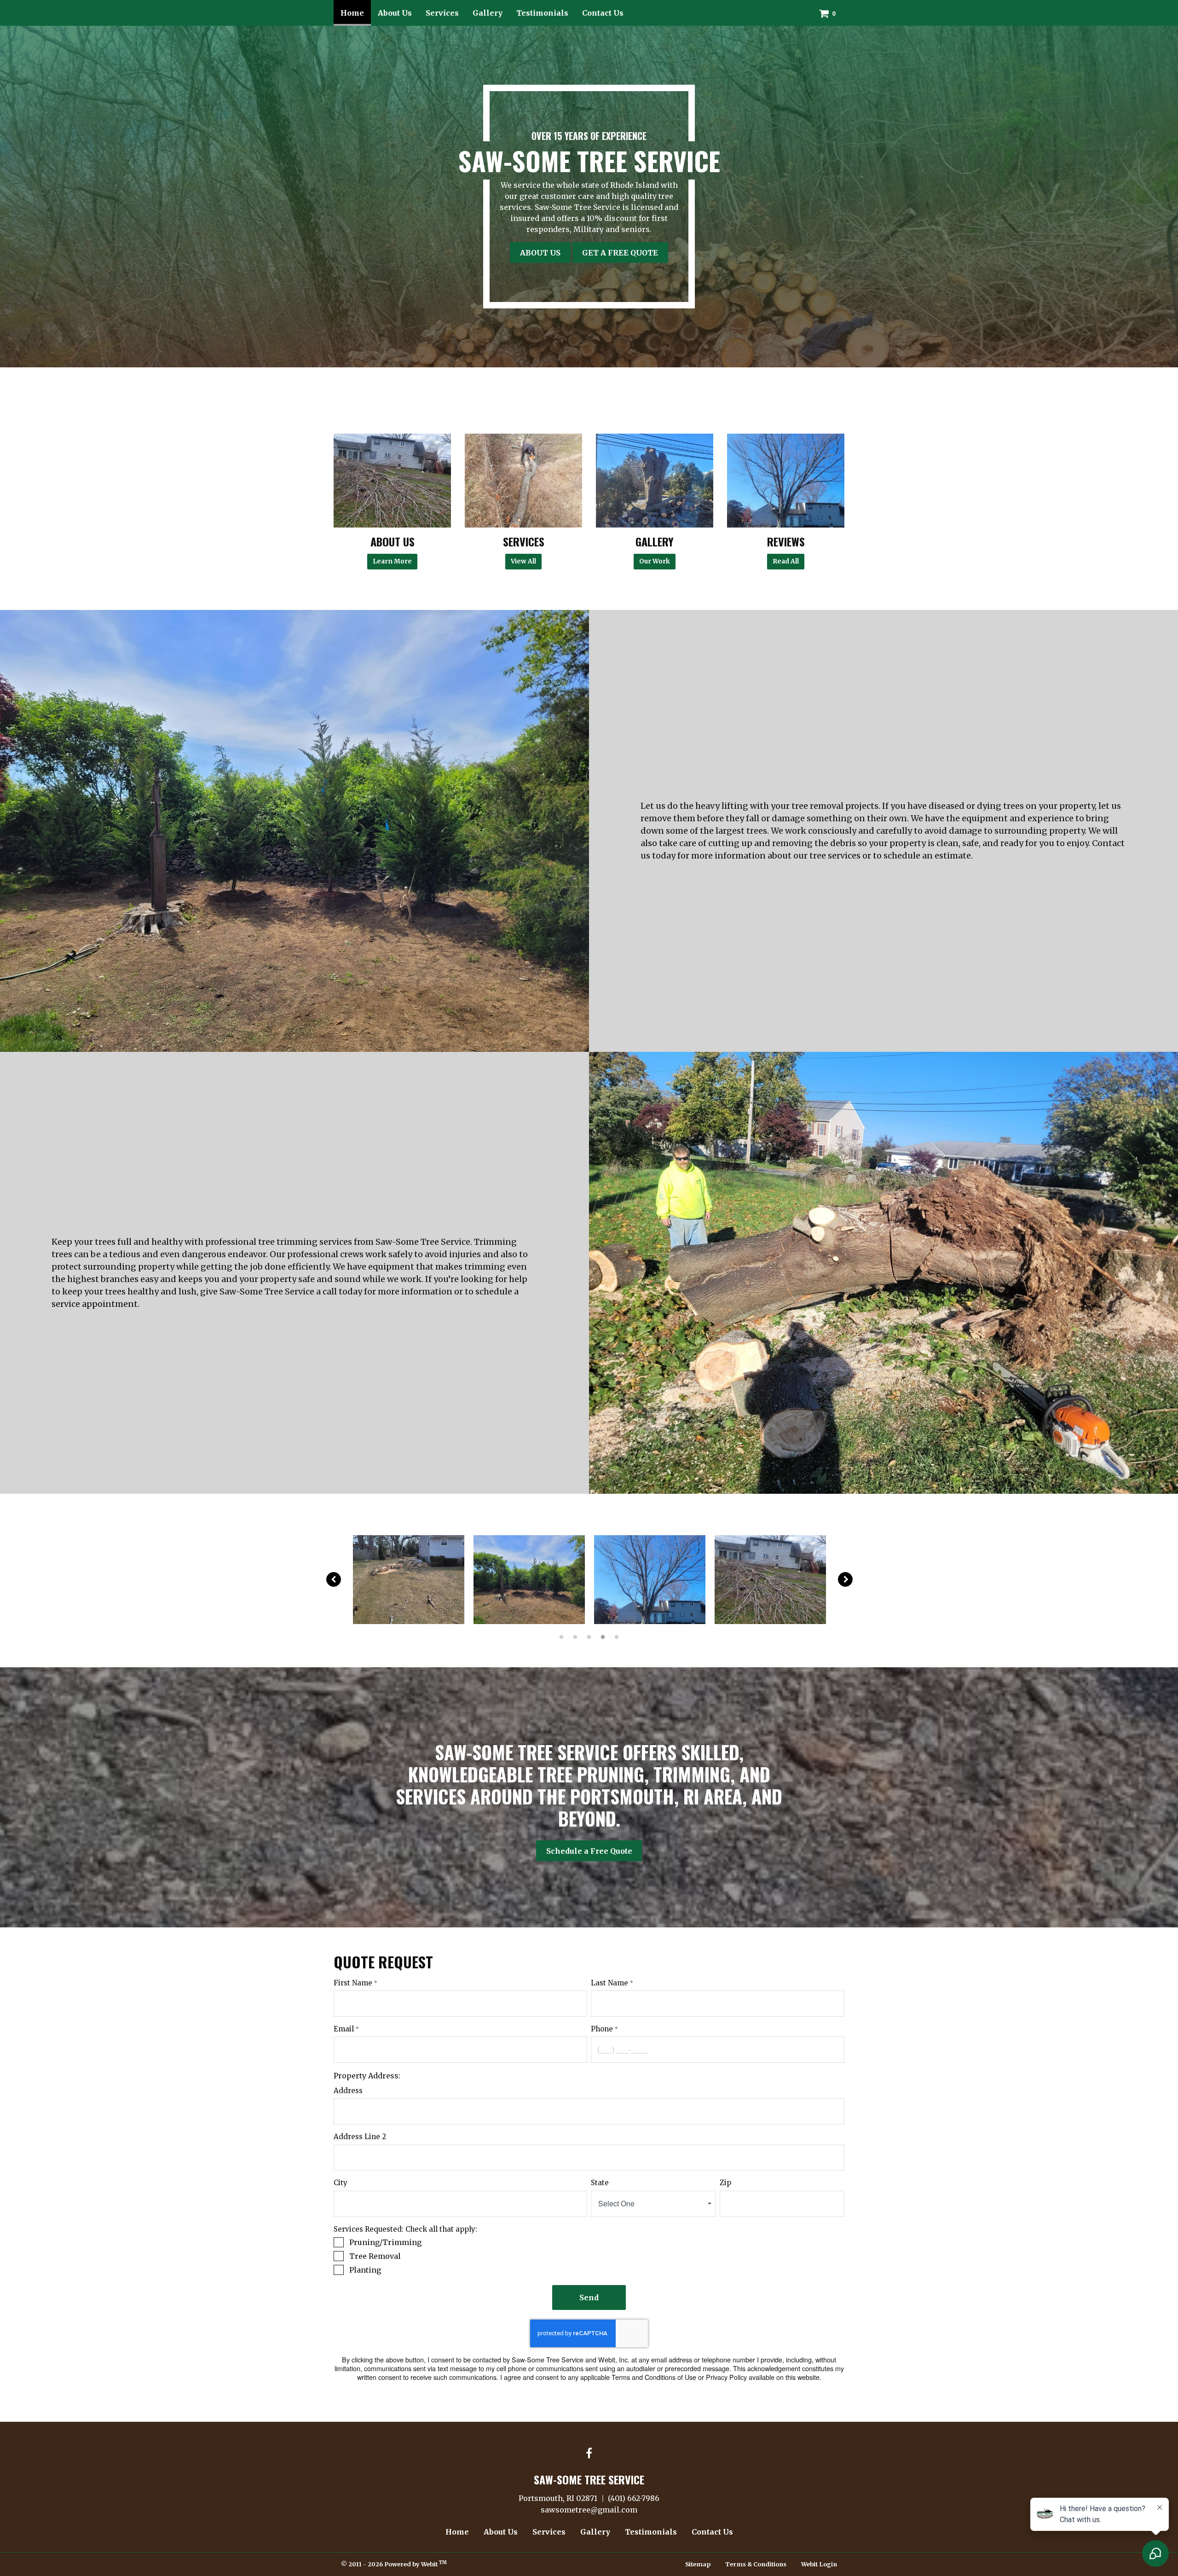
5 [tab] (617, 1636)
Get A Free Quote (620, 253)
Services (442, 13)
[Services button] (523, 481)
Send (589, 2298)
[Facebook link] (589, 2454)
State (600, 2183)
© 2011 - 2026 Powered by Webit (394, 2564)
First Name (353, 1983)
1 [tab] (561, 1636)
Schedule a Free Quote (589, 1851)
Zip (725, 2183)
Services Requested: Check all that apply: (405, 2229)
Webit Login (819, 2564)
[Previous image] (334, 1579)
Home (356, 13)
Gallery (488, 13)
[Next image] (845, 1579)
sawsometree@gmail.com (589, 2510)
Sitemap (698, 2564)
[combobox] (653, 2204)
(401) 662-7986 (634, 2498)
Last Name (609, 1983)
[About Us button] (392, 481)
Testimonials (542, 13)
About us (540, 253)
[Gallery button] (655, 481)
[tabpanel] (409, 1580)
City (341, 2183)
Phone (602, 2029)
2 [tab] (575, 1636)
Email (344, 2029)
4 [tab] (603, 1636)
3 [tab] (589, 1636)
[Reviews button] (786, 481)
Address (348, 2091)
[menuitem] (352, 13)
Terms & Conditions (756, 2564)
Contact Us (603, 13)
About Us (395, 13)
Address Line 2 (360, 2137)
